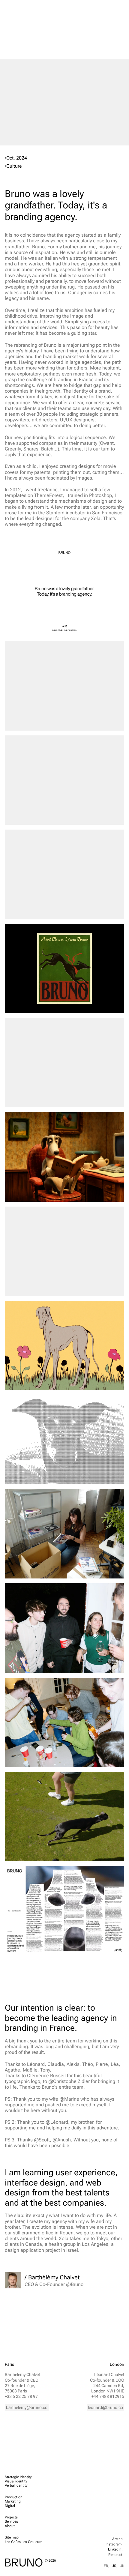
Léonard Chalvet (109, 2374)
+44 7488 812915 (108, 2396)
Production (14, 2497)
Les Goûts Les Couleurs (24, 2542)
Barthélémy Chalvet (22, 2374)
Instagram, (114, 2544)
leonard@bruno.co (105, 2407)
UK (122, 2566)
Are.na (117, 2539)
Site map (12, 2537)
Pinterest (115, 2555)
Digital (10, 2506)
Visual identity (16, 2481)
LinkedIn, (115, 2549)
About (10, 2526)
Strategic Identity (18, 2477)
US (114, 2566)
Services (11, 2521)
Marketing (13, 2501)
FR (106, 2566)
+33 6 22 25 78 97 (21, 2396)
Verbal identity (16, 2485)
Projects (11, 2517)
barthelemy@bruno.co (27, 2407)
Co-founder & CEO (22, 2380)
